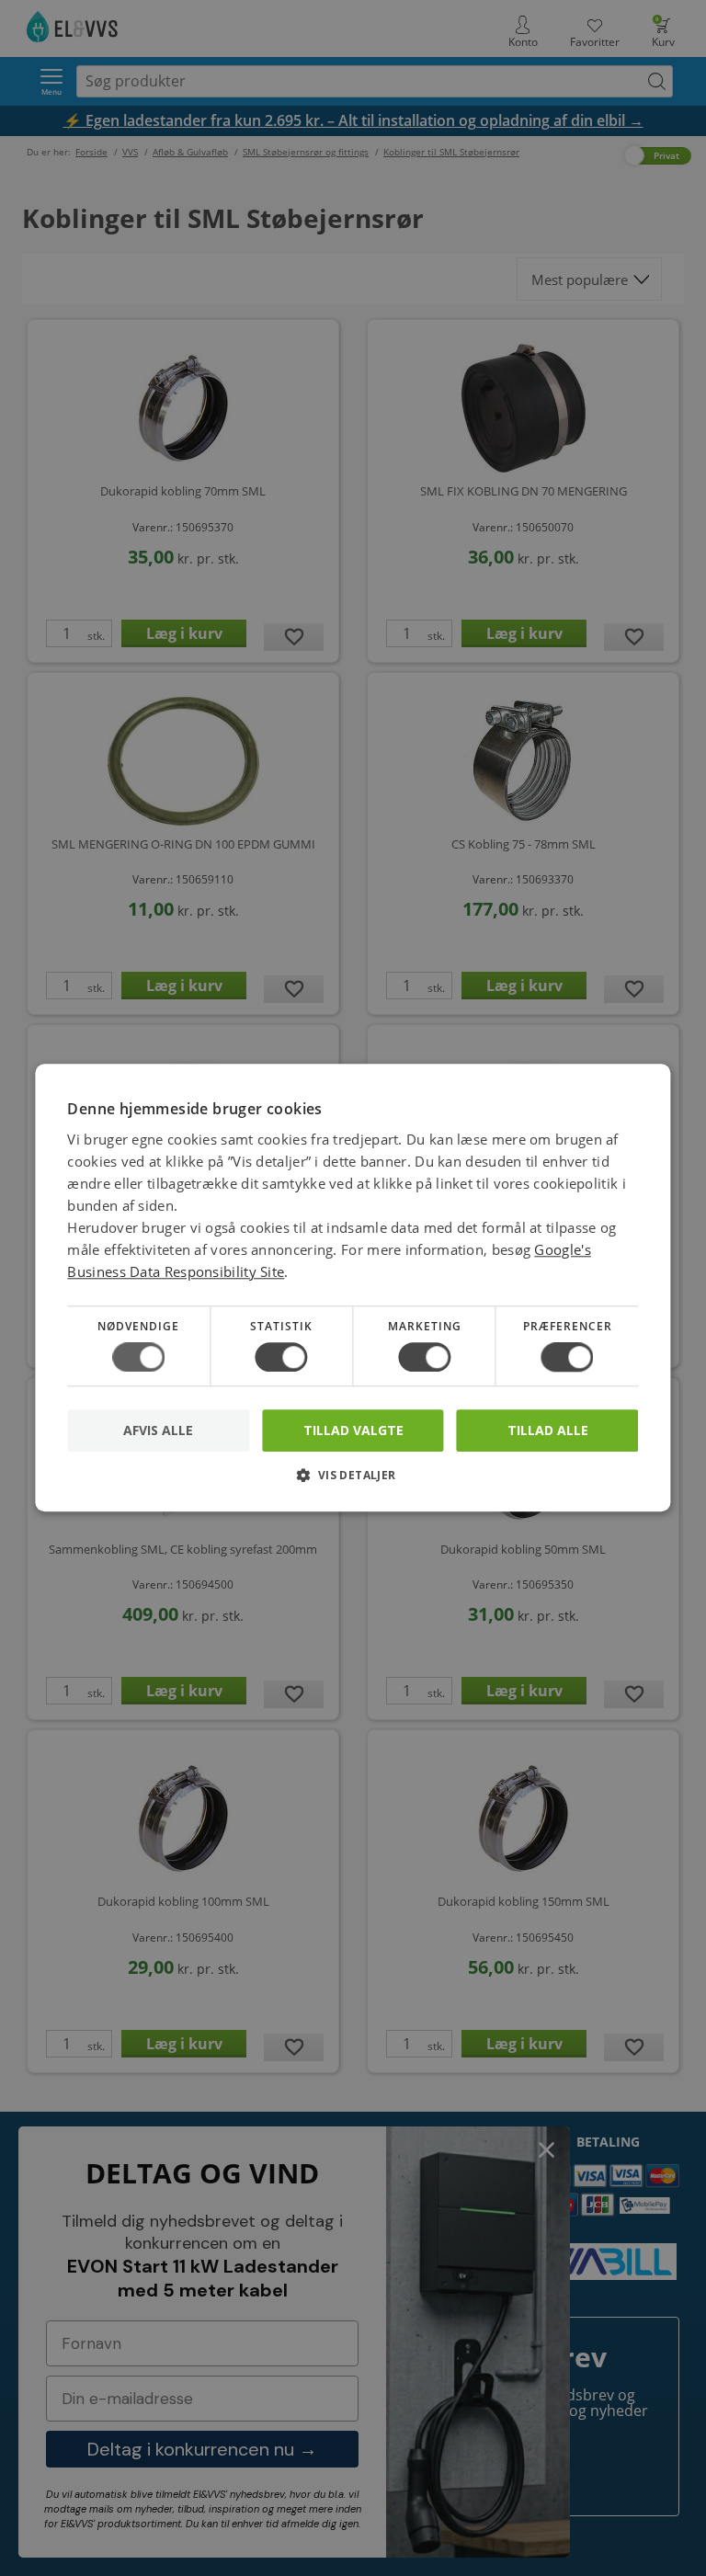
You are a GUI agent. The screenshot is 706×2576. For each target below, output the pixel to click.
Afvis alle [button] (158, 1431)
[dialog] (353, 1288)
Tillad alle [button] (548, 1430)
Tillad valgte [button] (353, 1430)
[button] (353, 1482)
